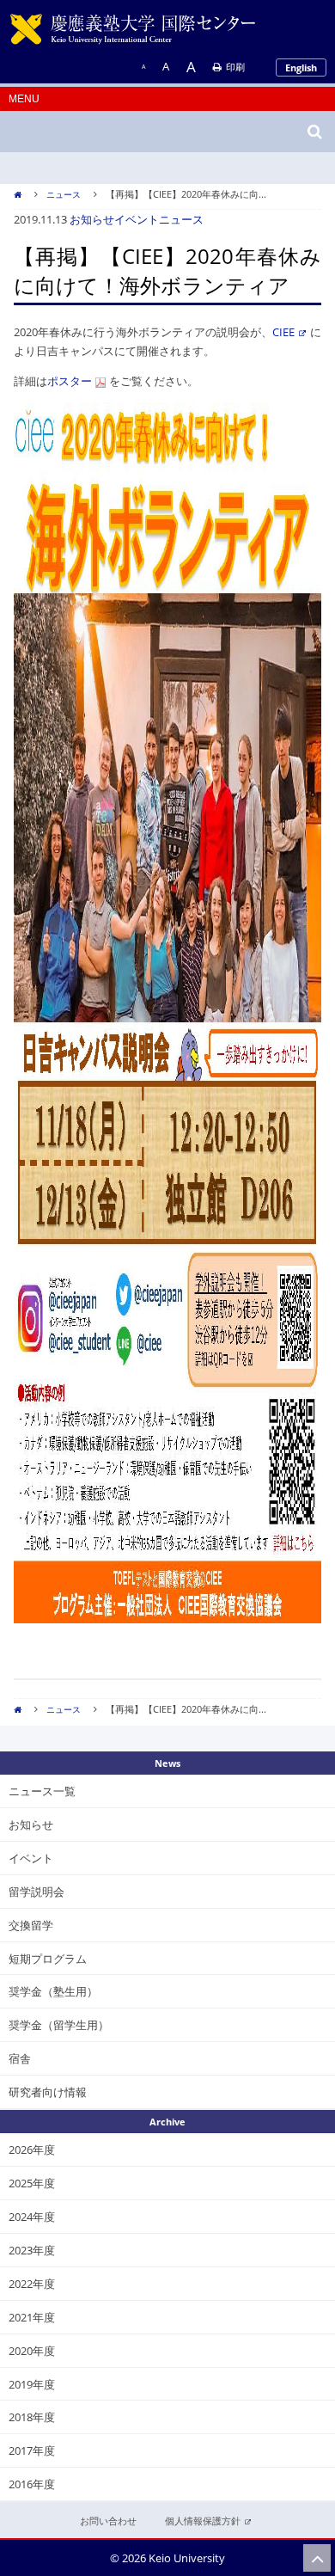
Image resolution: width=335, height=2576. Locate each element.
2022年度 (32, 2284)
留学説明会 (37, 1892)
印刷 (235, 67)
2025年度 (32, 2183)
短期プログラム (48, 1959)
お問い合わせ (108, 2521)
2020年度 (32, 2351)
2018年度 (32, 2417)
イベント (137, 219)
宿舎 (20, 2058)
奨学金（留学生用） (59, 2025)
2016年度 (32, 2484)
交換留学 (31, 1925)
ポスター (70, 381)
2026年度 (32, 2150)
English (301, 67)
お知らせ (92, 219)
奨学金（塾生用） (53, 1991)
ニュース (64, 194)
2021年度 (32, 2317)
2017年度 (32, 2450)
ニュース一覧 (42, 1791)
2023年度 (32, 2250)
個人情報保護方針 (203, 2521)
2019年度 (32, 2384)
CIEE (283, 332)
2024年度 (32, 2217)
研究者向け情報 (48, 2092)
